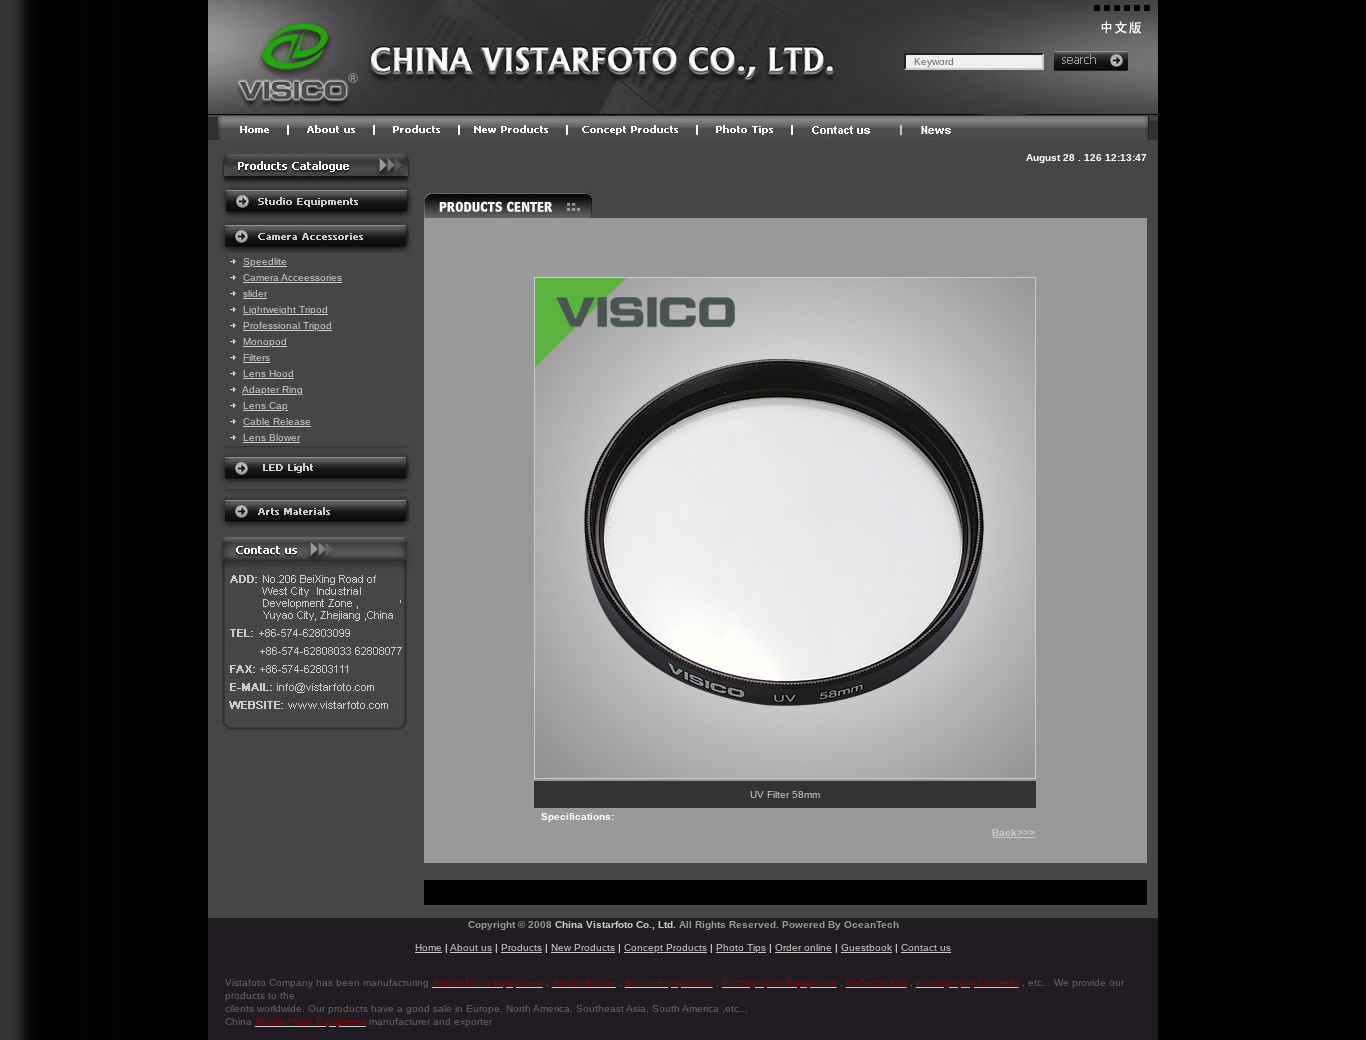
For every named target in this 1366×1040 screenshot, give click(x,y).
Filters (256, 357)
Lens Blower (271, 437)
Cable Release (277, 421)
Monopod (265, 341)
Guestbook (866, 947)
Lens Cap (265, 405)
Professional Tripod (287, 325)
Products (521, 947)
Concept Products (665, 947)
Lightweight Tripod (285, 309)
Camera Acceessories (292, 277)
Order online (803, 947)
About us (471, 947)
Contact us (926, 947)
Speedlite (265, 261)
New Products (583, 947)
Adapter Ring (272, 389)
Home (428, 947)
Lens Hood (268, 373)
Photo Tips (741, 947)
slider (255, 293)
